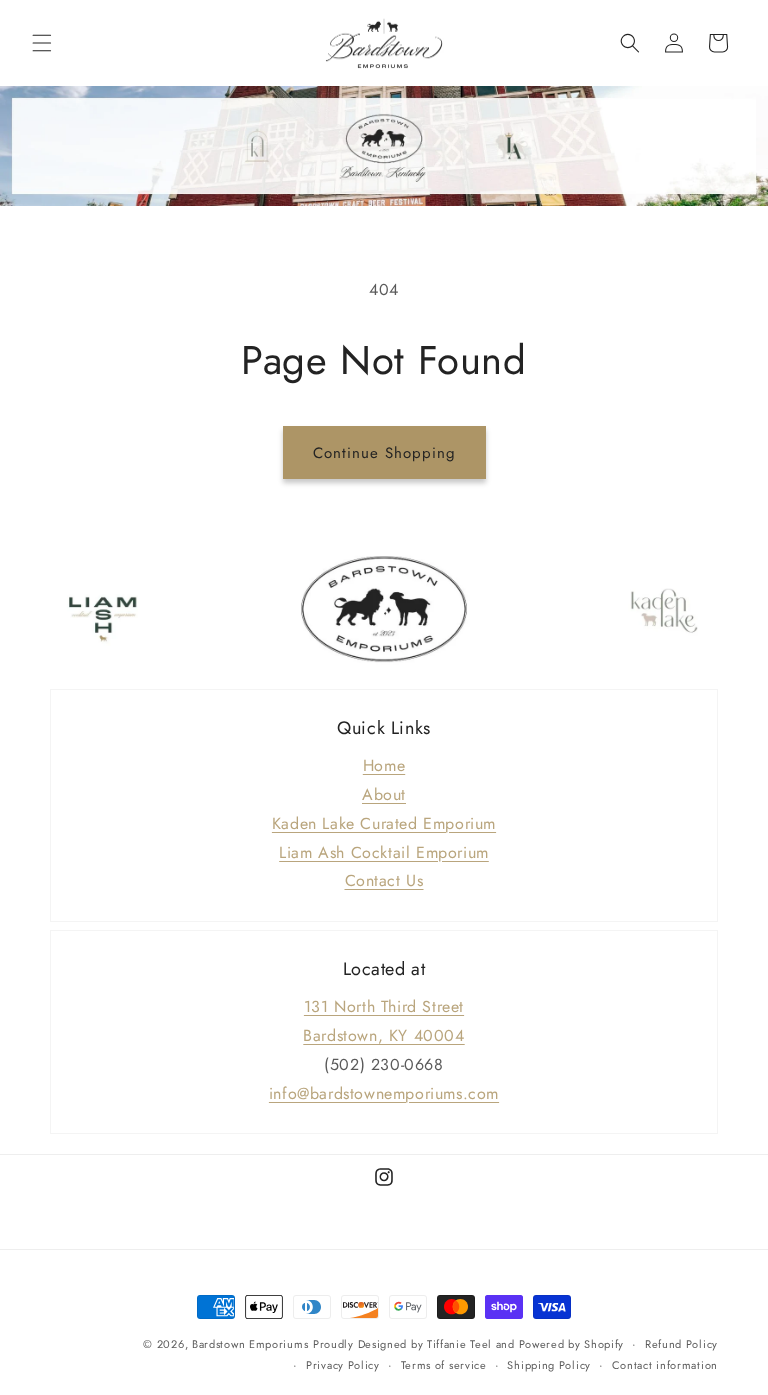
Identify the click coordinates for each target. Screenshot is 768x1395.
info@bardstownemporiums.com (384, 1093)
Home (384, 765)
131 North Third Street (384, 1006)
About (384, 794)
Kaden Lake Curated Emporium (384, 823)
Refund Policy (681, 1344)
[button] (42, 43)
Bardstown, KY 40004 (383, 1035)
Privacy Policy (343, 1365)
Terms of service (444, 1365)
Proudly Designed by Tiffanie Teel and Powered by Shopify (468, 1344)
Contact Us (384, 880)
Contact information (665, 1365)
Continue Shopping (384, 453)
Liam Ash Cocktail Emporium (384, 852)
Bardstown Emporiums (250, 1344)
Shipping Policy (549, 1365)
